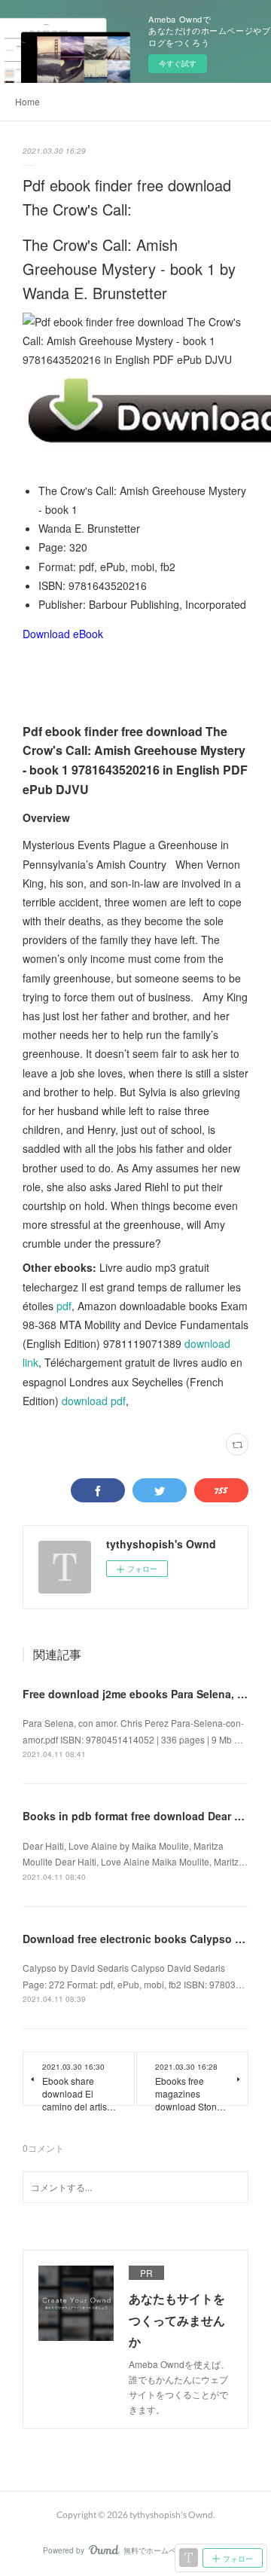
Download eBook (63, 634)
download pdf (94, 1401)
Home (27, 101)
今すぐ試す (178, 63)
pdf (64, 1306)
